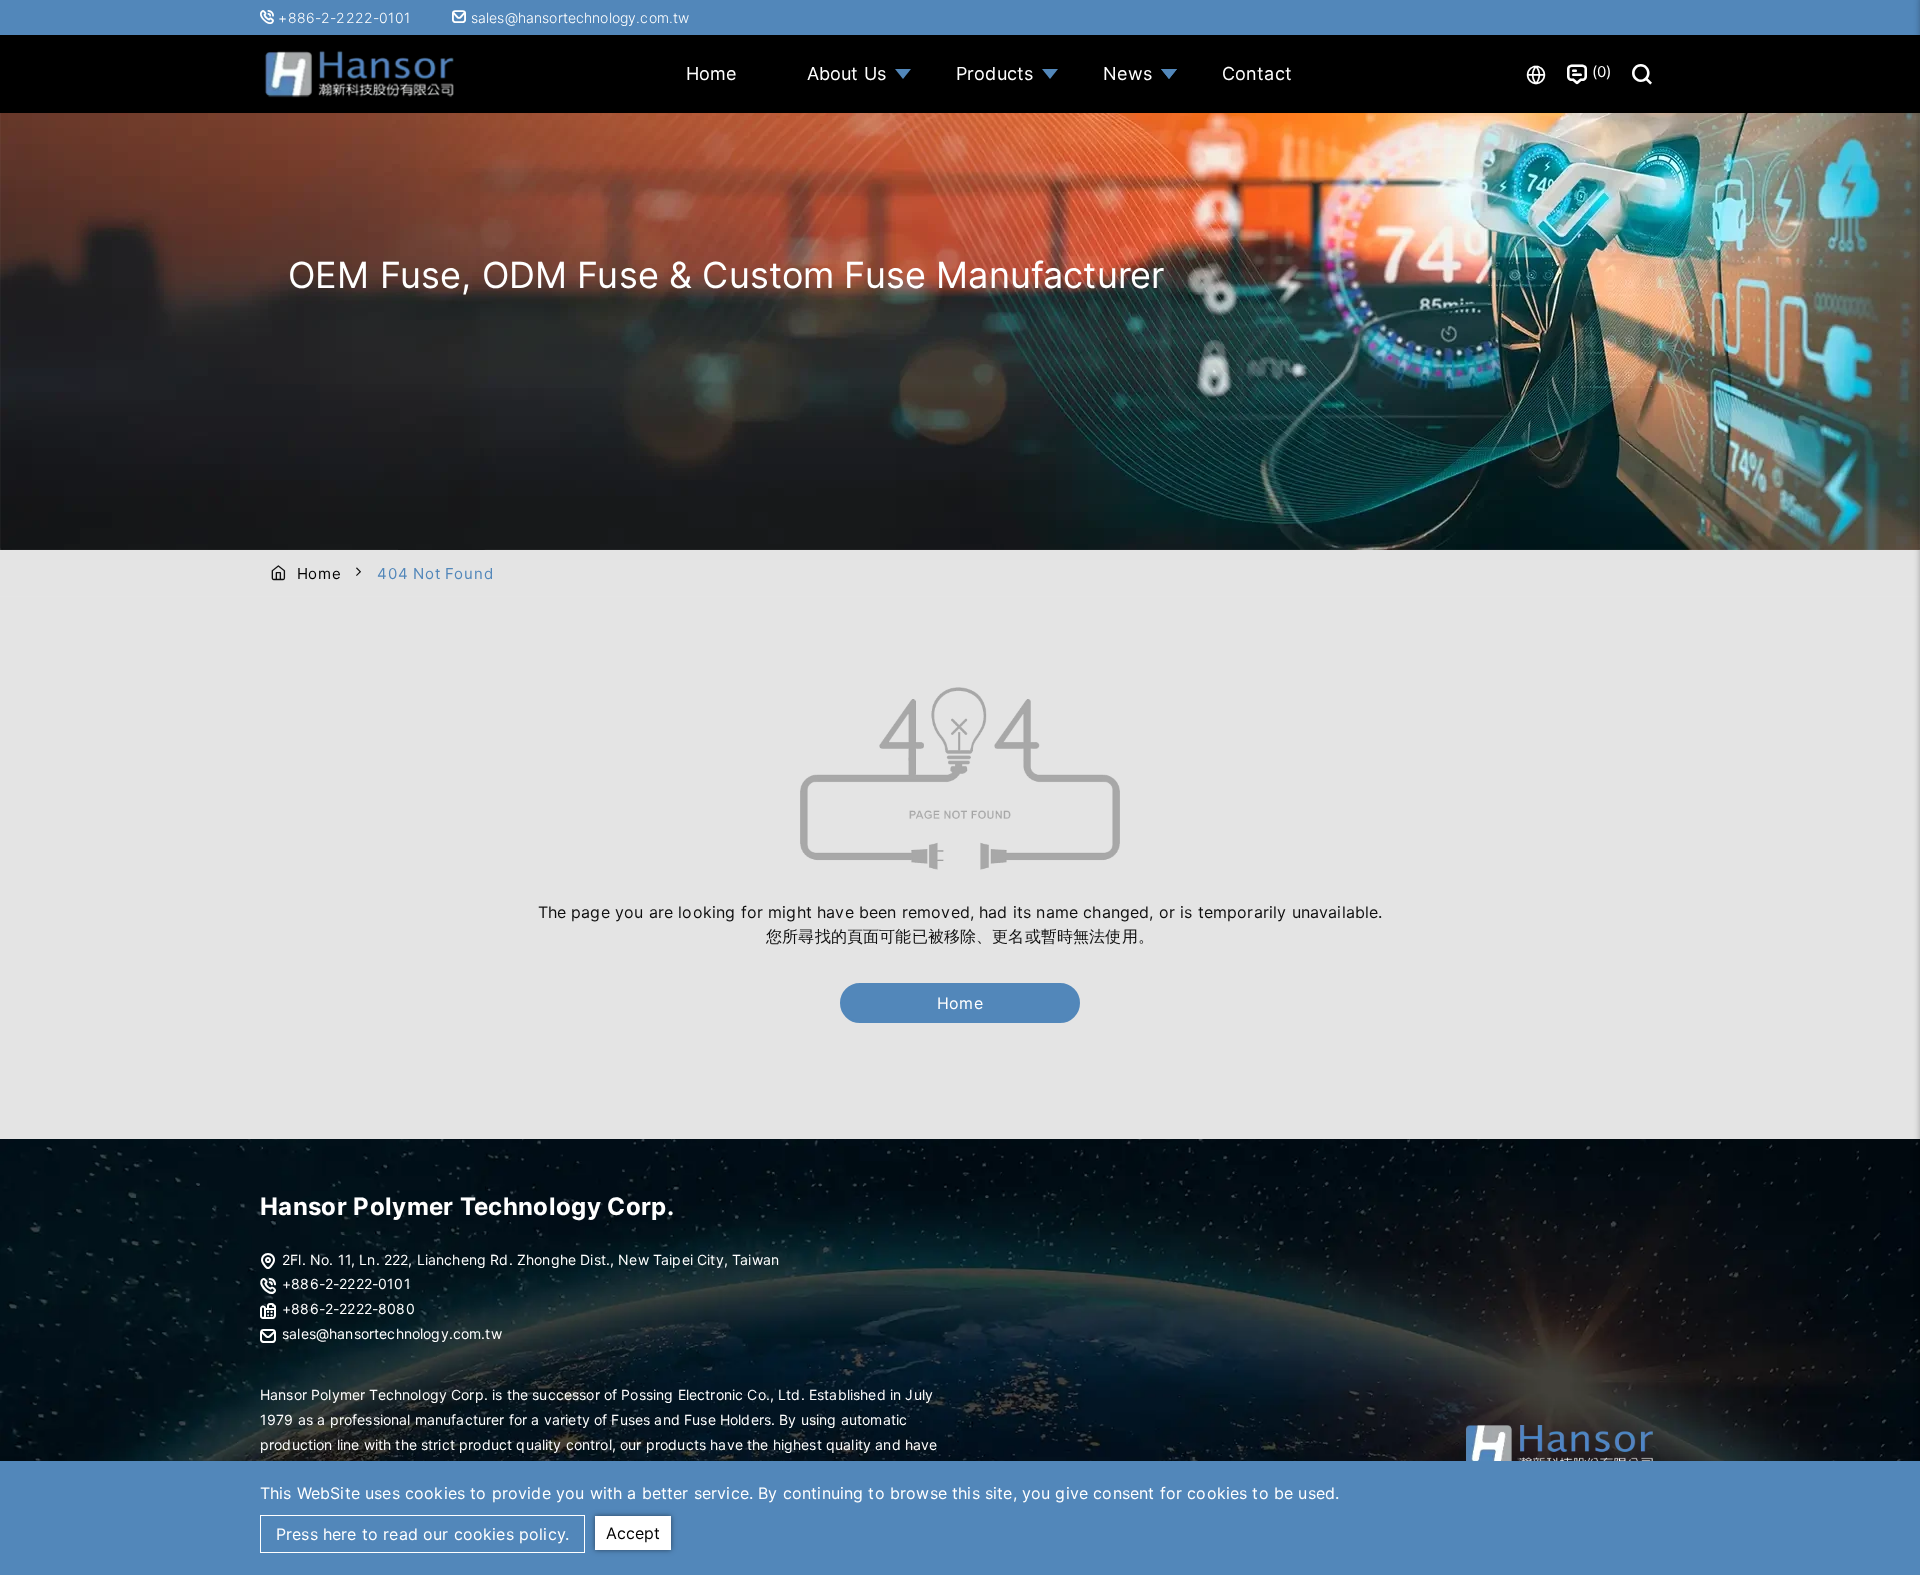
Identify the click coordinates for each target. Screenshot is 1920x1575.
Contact (1257, 73)
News (1127, 73)
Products (994, 73)
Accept (633, 1533)
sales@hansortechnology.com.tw (578, 17)
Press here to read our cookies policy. (422, 1534)
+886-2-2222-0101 (346, 17)
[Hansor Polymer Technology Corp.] (360, 74)
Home (711, 73)
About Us (846, 73)
